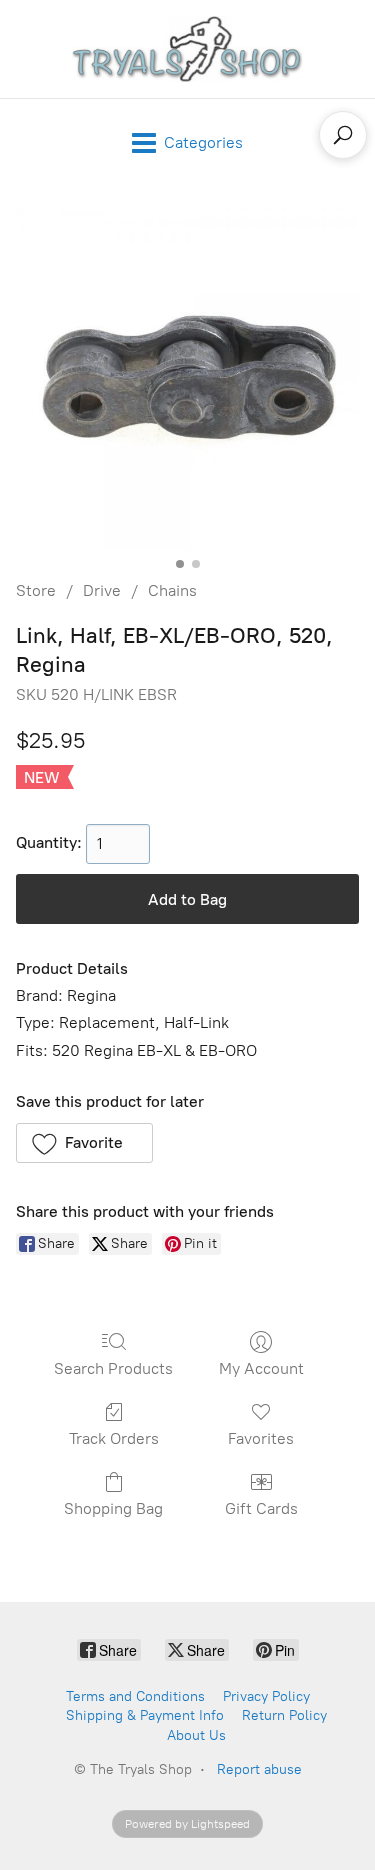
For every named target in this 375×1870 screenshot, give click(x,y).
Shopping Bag (113, 1508)
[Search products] (343, 135)
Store (36, 590)
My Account (261, 1368)
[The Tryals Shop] (188, 49)
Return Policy (284, 1715)
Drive (102, 590)
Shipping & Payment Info (145, 1715)
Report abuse (259, 1769)
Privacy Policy (266, 1696)
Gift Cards (261, 1508)
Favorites (261, 1438)
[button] (84, 1143)
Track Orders (114, 1438)
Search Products (113, 1368)
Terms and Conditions (135, 1696)
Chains (172, 590)
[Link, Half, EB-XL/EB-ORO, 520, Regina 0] (187, 378)
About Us (196, 1735)
